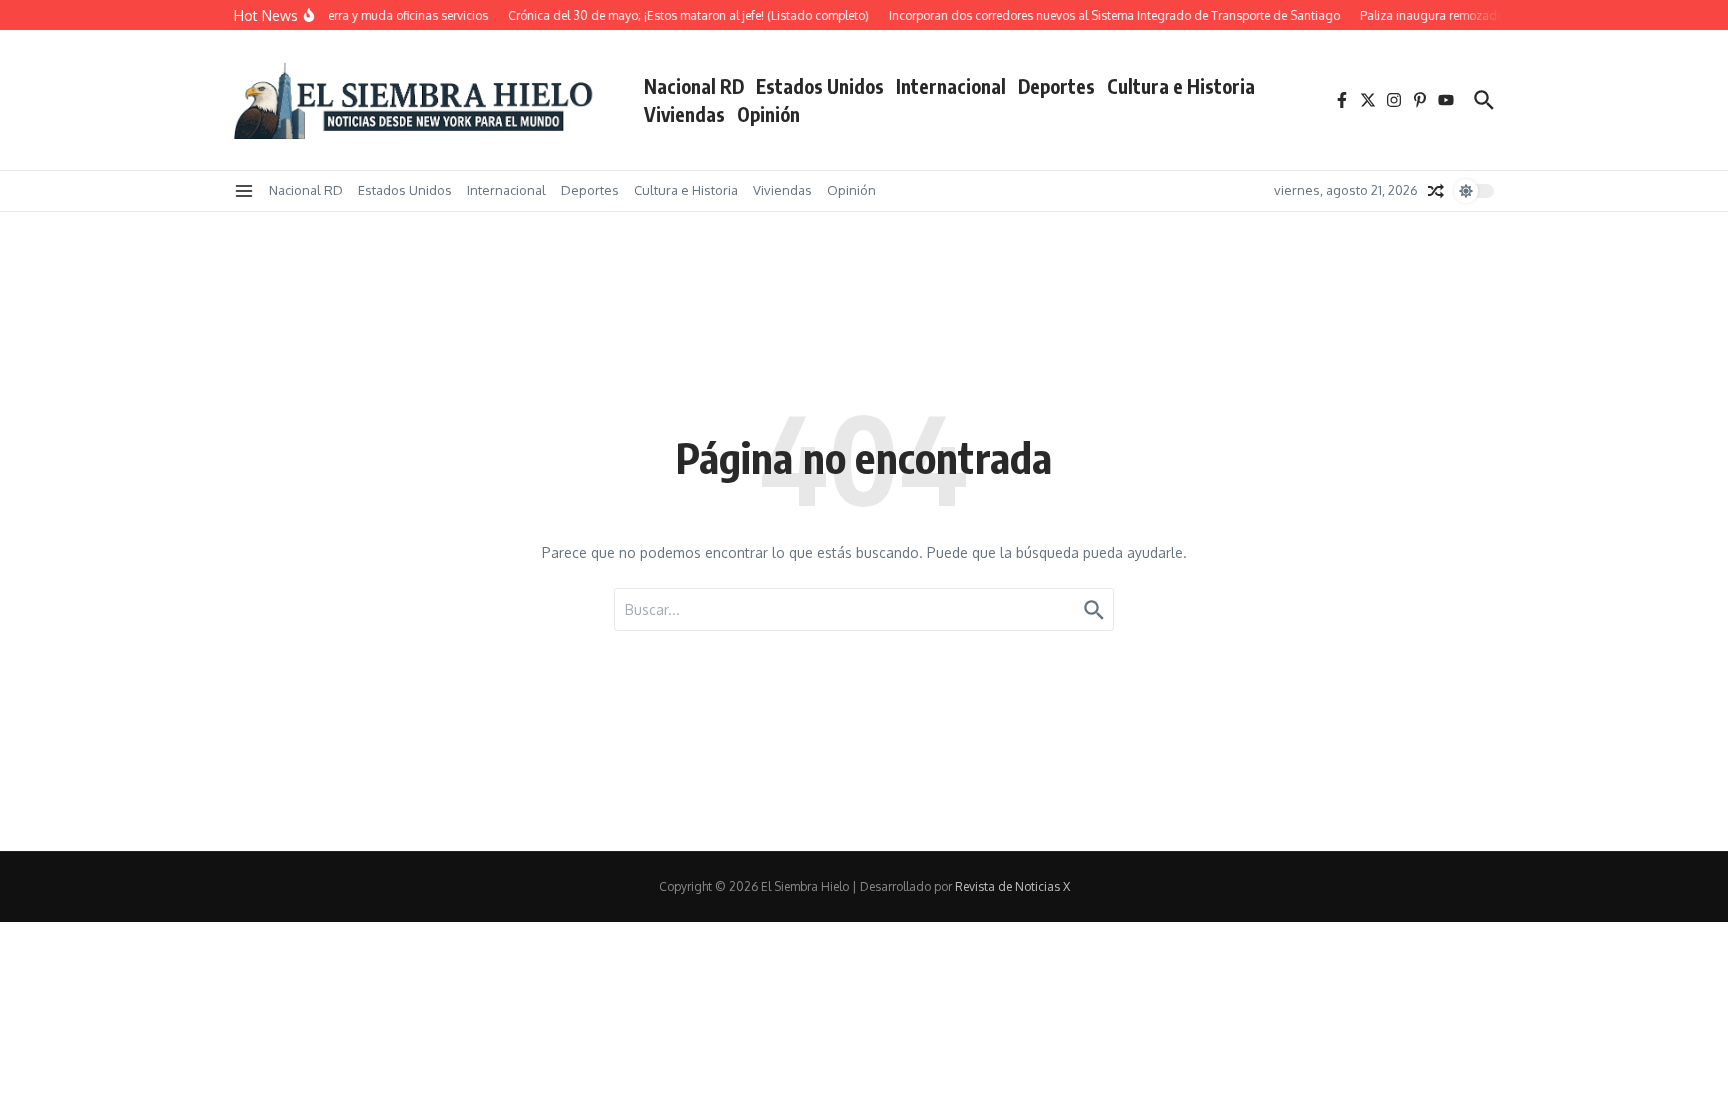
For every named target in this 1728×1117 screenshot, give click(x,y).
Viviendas (684, 114)
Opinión (768, 114)
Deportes (1056, 86)
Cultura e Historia (1181, 86)
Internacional (951, 86)
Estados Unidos (820, 86)
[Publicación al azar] (1436, 191)
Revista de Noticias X (1012, 886)
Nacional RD (694, 86)
